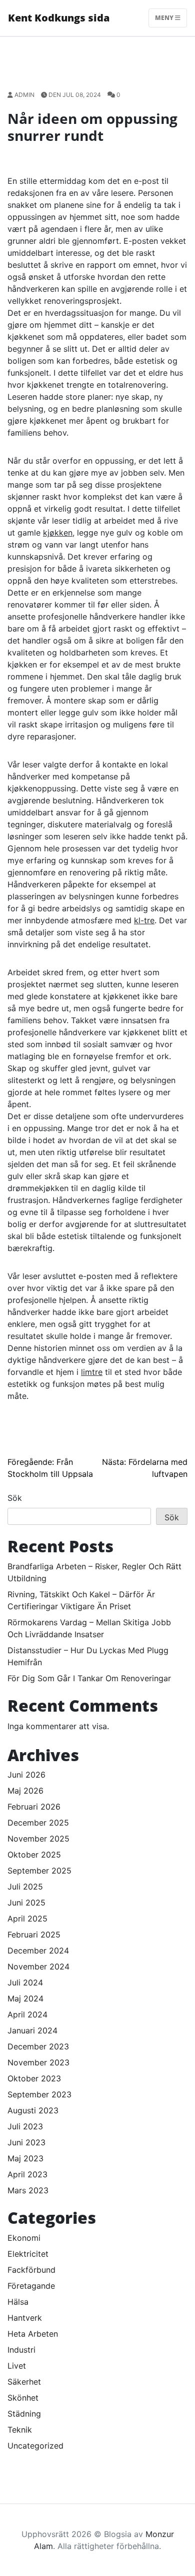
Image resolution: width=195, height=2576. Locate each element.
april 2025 (27, 1919)
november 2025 (38, 1839)
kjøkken (58, 533)
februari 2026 (34, 1807)
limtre (92, 1372)
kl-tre (144, 920)
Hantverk (25, 2318)
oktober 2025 (34, 1855)
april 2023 (27, 2174)
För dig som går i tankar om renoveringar (89, 1678)
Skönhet (23, 2398)
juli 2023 (25, 2126)
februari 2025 (34, 1934)
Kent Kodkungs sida (59, 18)
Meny (165, 18)
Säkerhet (24, 2382)
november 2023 (38, 2062)
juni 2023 (26, 2142)
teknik (20, 2430)
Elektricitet (28, 2254)
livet (17, 2366)
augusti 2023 (33, 2110)
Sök (15, 1498)
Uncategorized (35, 2446)
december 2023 (38, 2046)
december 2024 (38, 1950)
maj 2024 (25, 1998)
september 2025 (39, 1871)
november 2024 (38, 1966)
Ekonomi (24, 2238)
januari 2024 (32, 2030)
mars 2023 (28, 2190)
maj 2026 (25, 1791)
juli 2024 (25, 1982)
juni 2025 (26, 1903)
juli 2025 (25, 1887)
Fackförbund (31, 2270)
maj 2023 (25, 2158)
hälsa (18, 2302)
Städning (24, 2414)
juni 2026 (26, 1775)
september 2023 (39, 2094)
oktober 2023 (34, 2078)
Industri (21, 2350)
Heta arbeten (33, 2334)
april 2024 (27, 2014)
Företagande (31, 2286)
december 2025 (38, 1823)
